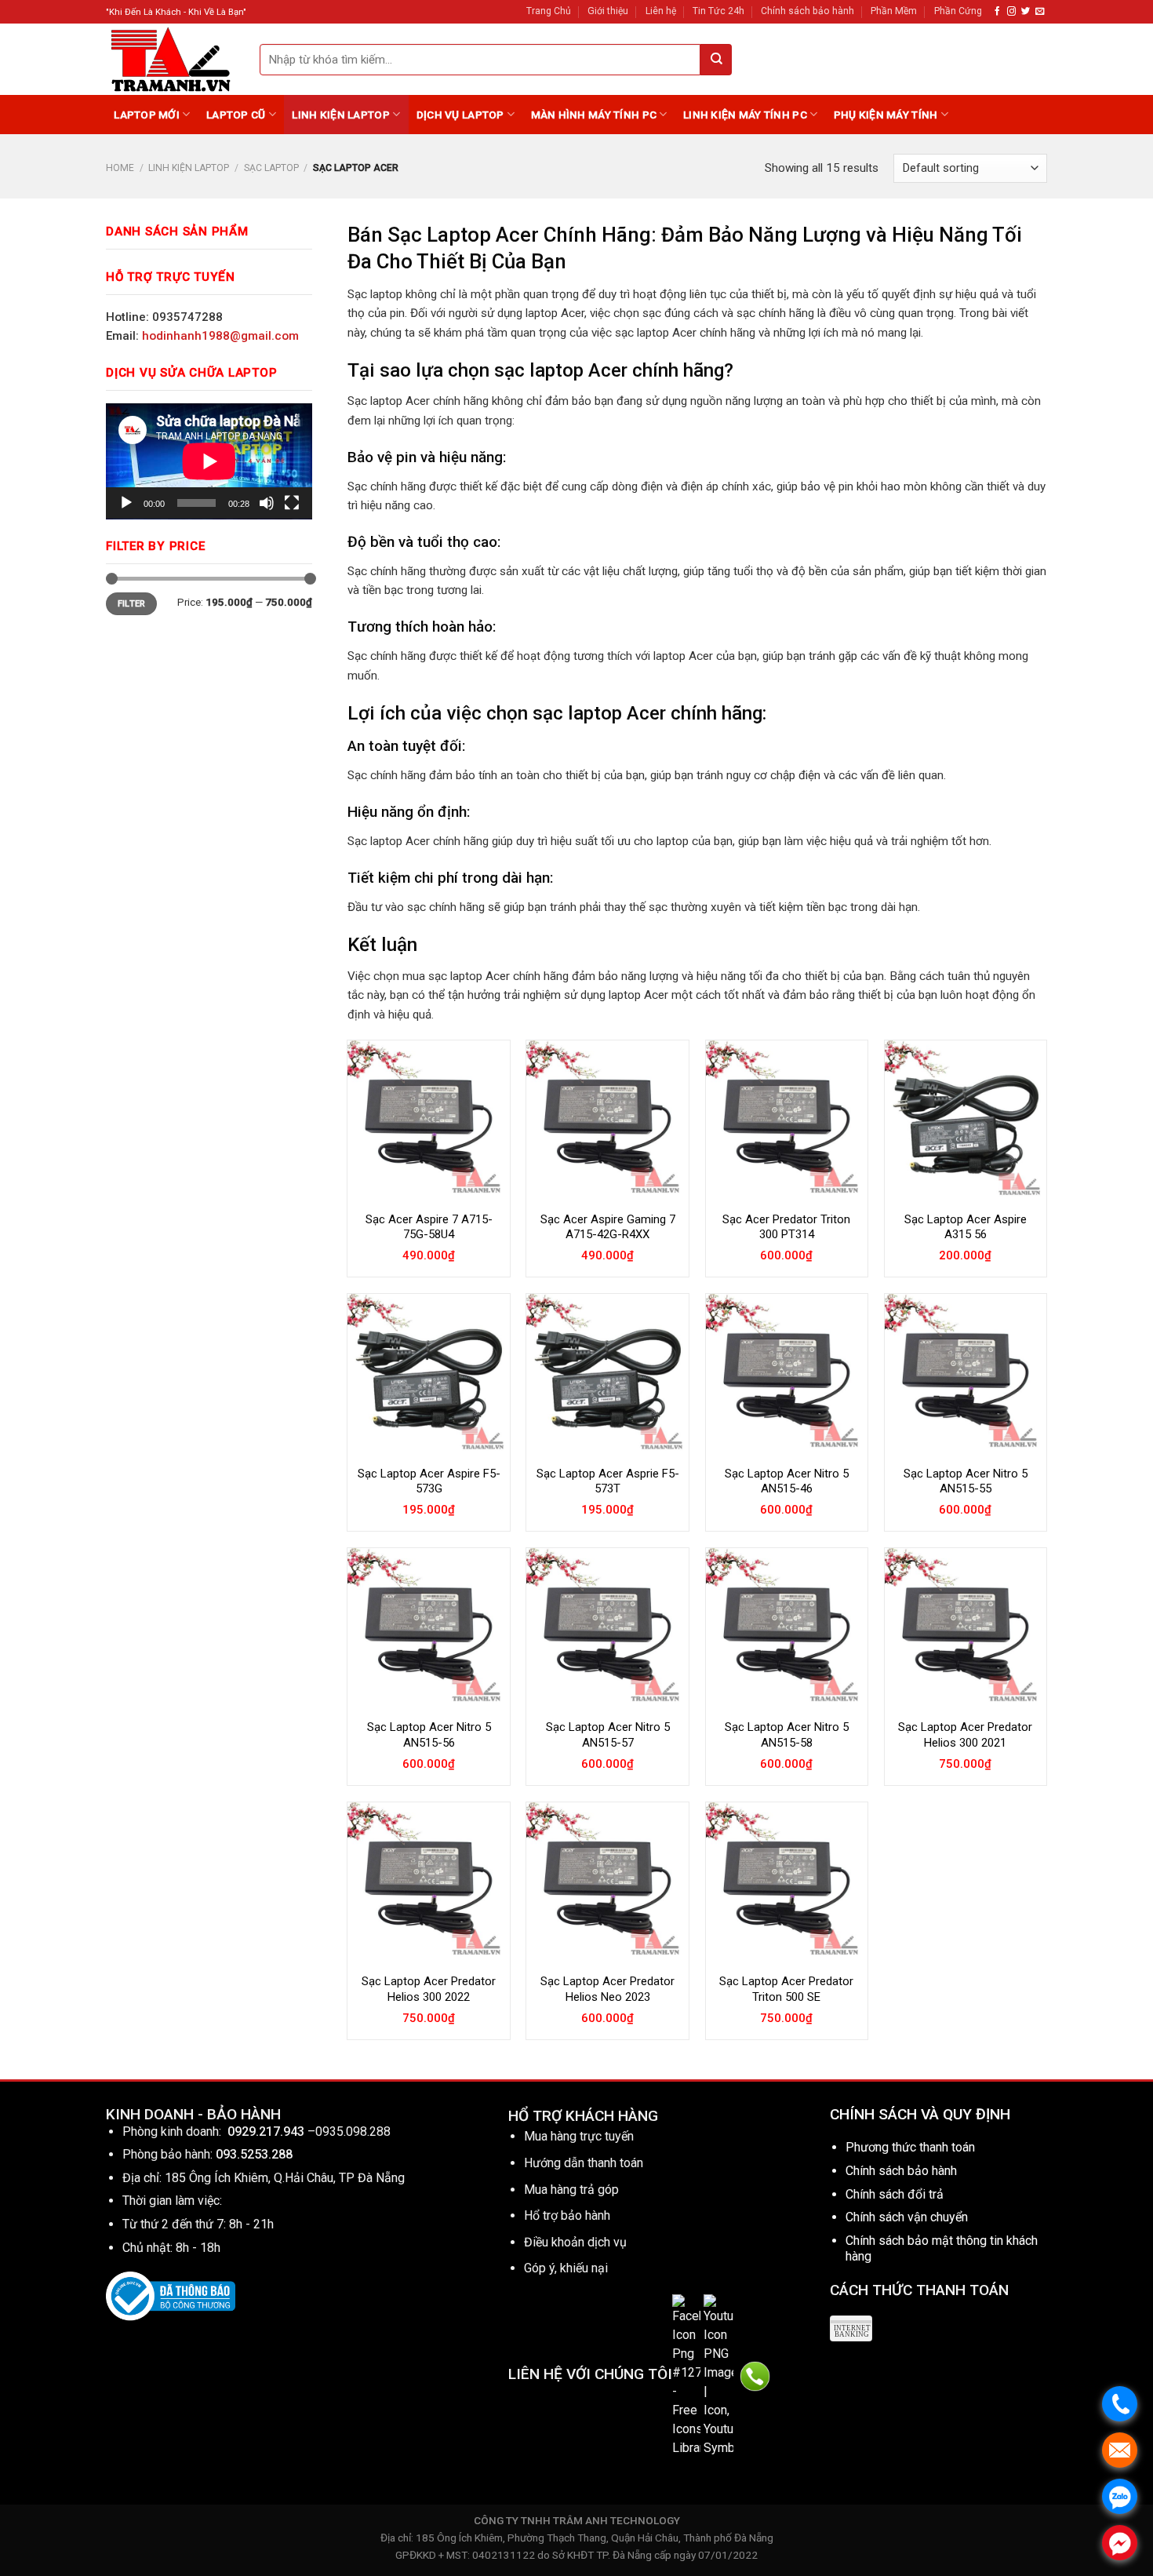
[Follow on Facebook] (997, 12)
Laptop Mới (147, 115)
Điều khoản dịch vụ (575, 2242)
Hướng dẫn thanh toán (584, 2163)
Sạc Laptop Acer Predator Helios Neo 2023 (607, 1989)
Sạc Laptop (271, 168)
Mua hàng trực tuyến (579, 2136)
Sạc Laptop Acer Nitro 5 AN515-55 (966, 1481)
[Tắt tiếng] (267, 503)
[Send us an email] (1040, 12)
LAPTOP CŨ (236, 115)
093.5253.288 (254, 2154)
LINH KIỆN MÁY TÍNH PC (745, 115)
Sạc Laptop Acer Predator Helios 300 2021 (965, 1735)
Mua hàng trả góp (571, 2190)
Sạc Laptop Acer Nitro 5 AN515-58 (787, 1735)
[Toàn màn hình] (292, 503)
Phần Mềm (894, 11)
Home (120, 168)
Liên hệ (661, 11)
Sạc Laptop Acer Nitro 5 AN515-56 (429, 1735)
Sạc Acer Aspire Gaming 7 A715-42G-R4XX (608, 1227)
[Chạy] (126, 503)
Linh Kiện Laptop (340, 115)
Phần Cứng (958, 11)
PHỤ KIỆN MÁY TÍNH (886, 115)
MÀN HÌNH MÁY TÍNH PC (594, 115)
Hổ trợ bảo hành (567, 2215)
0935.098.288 (353, 2131)
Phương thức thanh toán (910, 2147)
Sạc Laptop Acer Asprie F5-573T (608, 1481)
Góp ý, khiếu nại (566, 2268)
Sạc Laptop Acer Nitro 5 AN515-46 (787, 1481)
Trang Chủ (549, 11)
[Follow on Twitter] (1026, 12)
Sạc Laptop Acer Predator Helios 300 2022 (429, 1989)
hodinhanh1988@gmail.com (220, 336)
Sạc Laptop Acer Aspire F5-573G (429, 1481)
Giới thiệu (608, 11)
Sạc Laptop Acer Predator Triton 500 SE (786, 1989)
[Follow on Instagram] (1011, 12)
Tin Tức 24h (718, 11)
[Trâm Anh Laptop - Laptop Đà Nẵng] (171, 59)
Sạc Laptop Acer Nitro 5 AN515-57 (608, 1735)
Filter (132, 604)
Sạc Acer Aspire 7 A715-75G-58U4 (429, 1227)
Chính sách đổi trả (895, 2194)
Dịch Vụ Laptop (460, 115)
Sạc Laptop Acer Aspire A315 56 (966, 1227)
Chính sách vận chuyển (907, 2217)
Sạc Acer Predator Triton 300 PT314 (786, 1227)
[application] (209, 461)
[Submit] (716, 60)
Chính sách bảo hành (807, 11)
